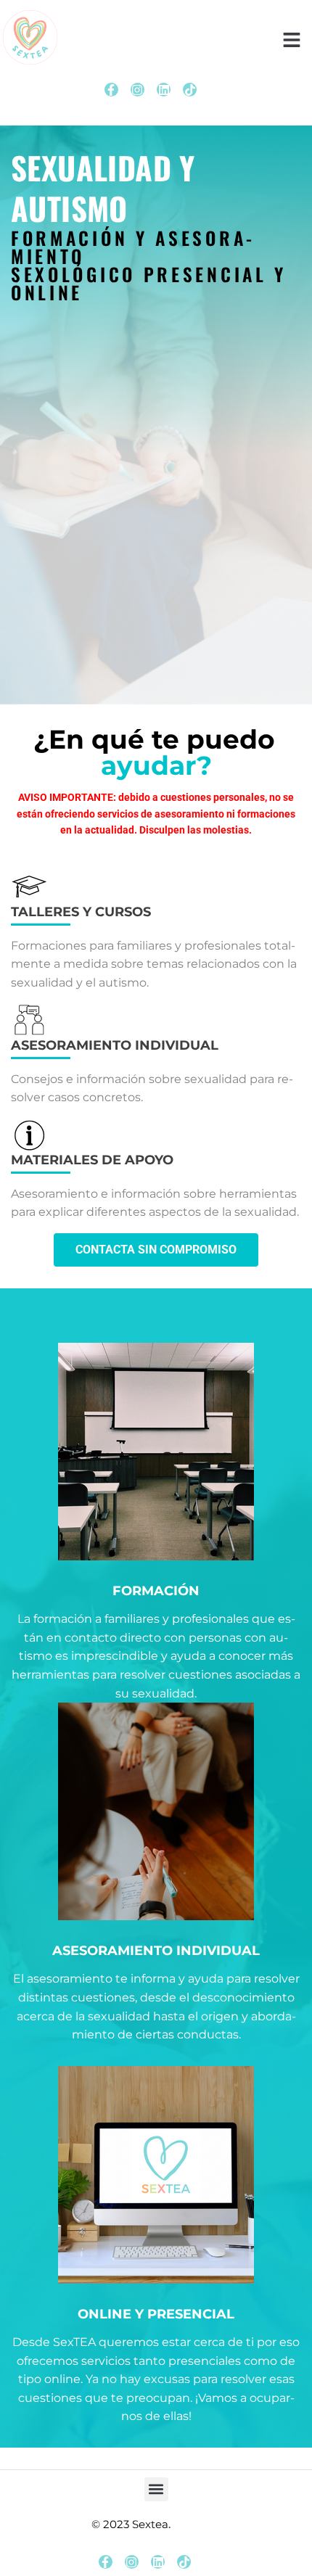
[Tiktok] (190, 90)
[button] (156, 2489)
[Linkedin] (164, 90)
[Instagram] (137, 90)
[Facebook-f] (111, 90)
